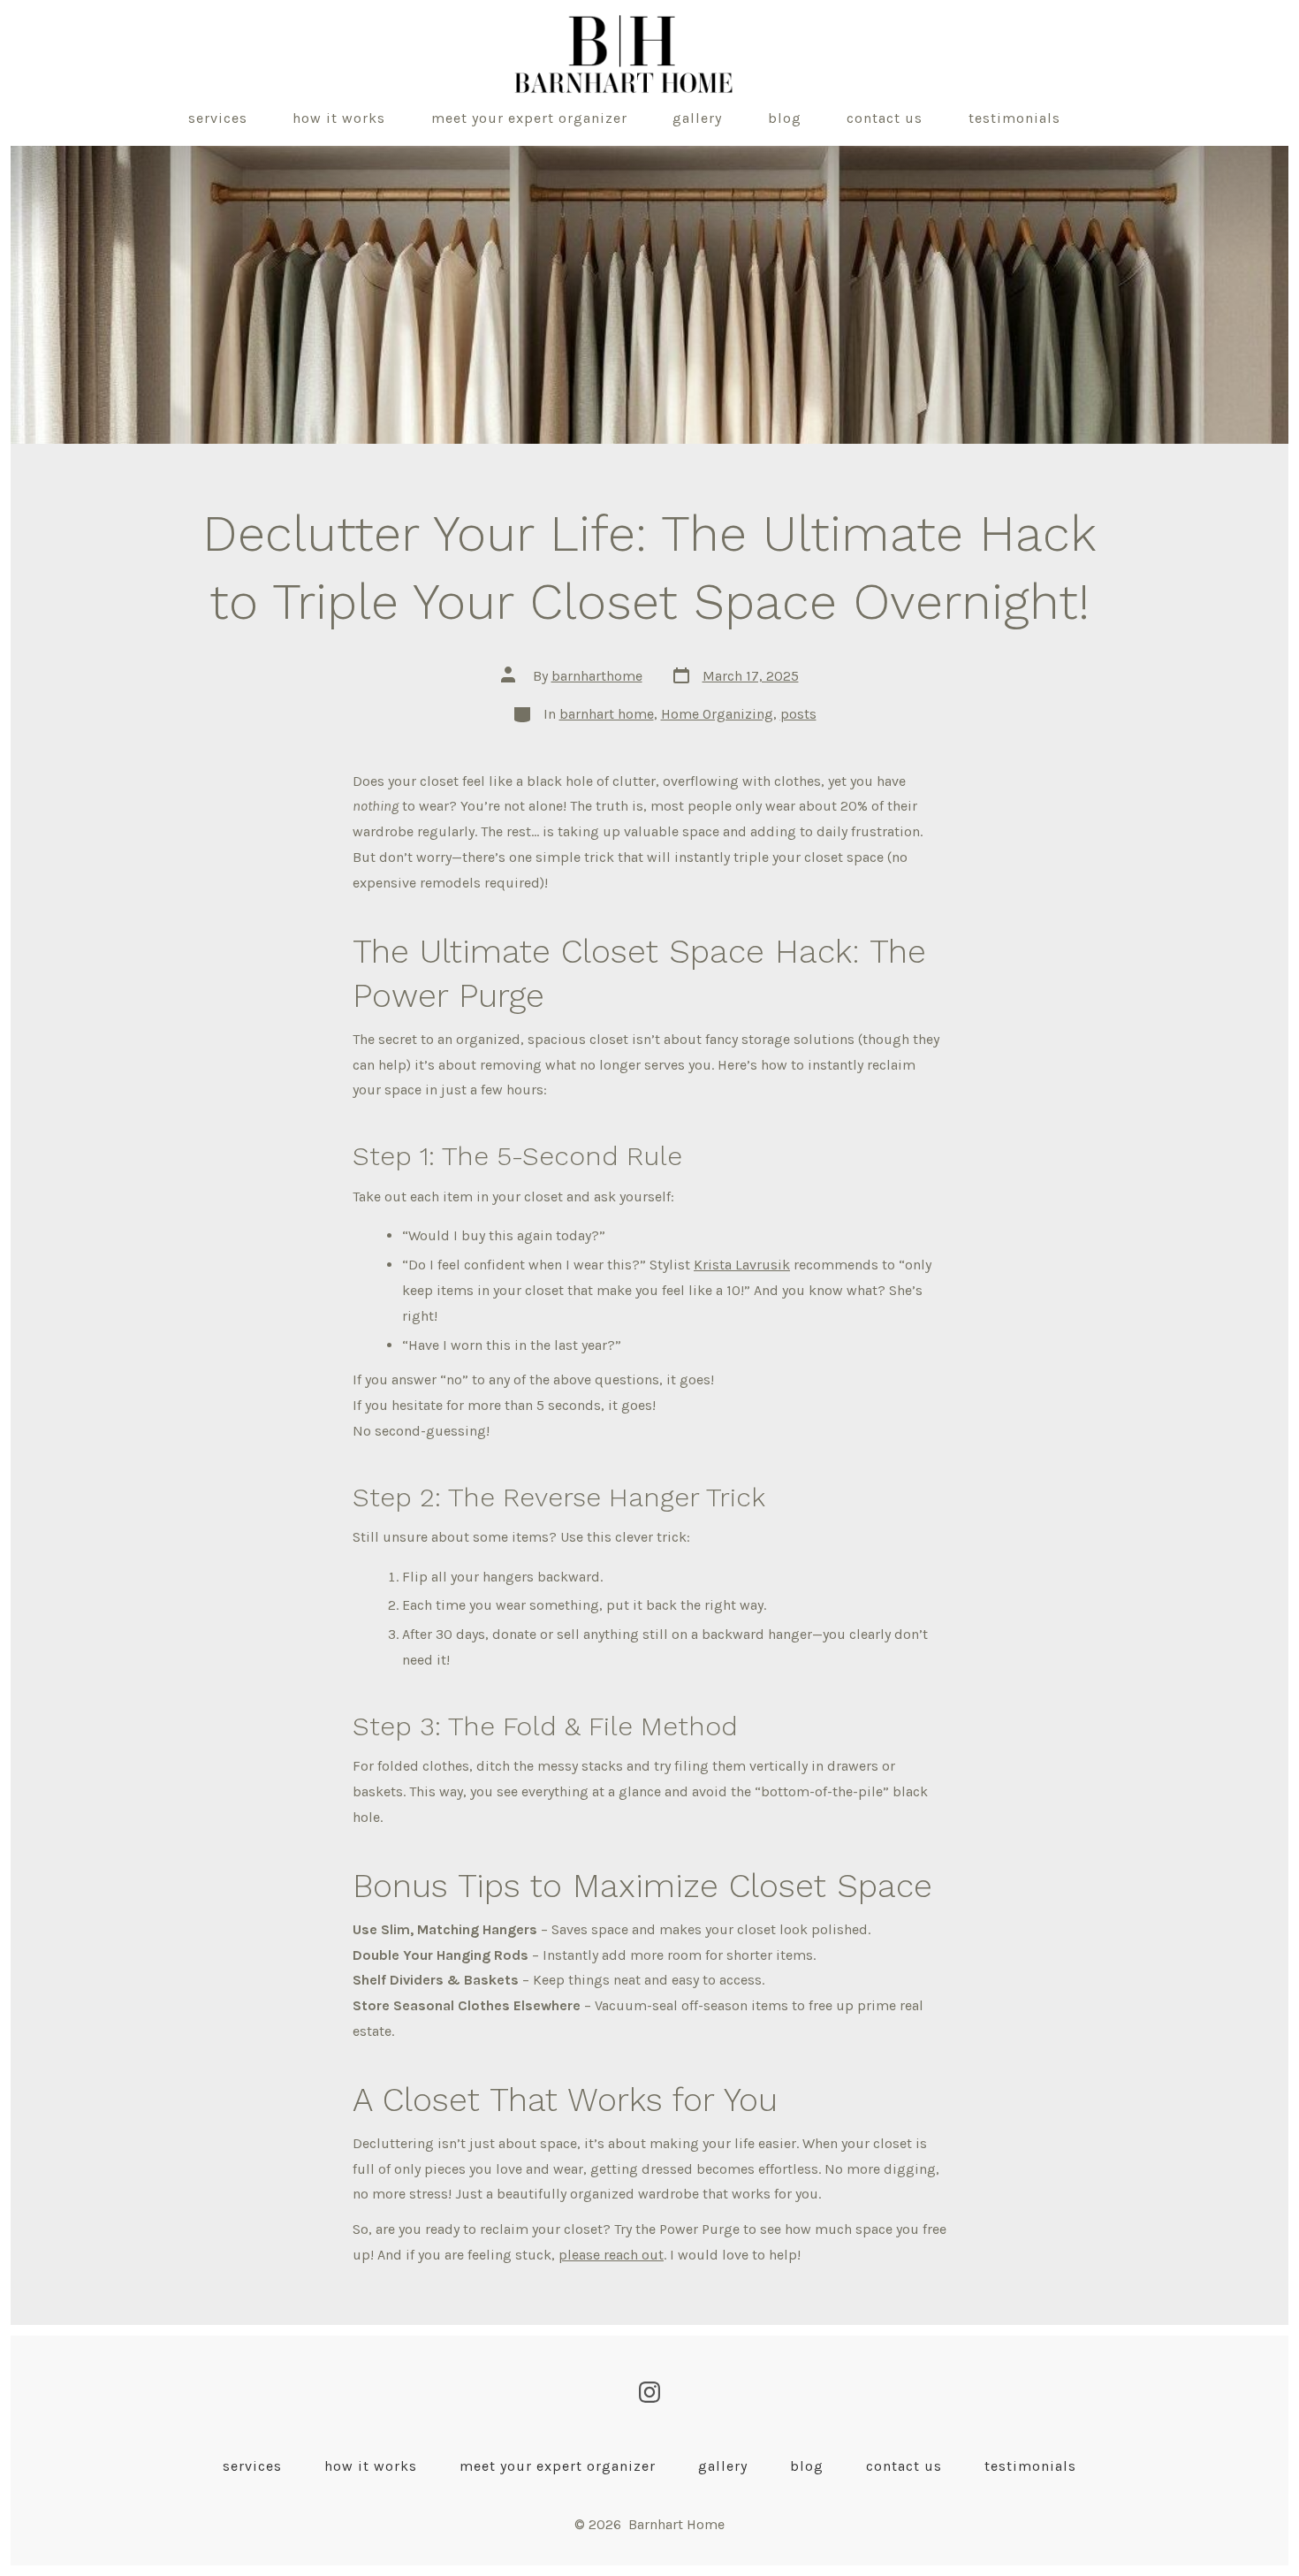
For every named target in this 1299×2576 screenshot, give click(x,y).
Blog (785, 118)
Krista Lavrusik (742, 1265)
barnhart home (607, 714)
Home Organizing (717, 714)
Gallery (697, 118)
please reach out (611, 2255)
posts (798, 714)
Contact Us (885, 118)
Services (218, 118)
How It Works (339, 118)
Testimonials (1014, 118)
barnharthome (597, 676)
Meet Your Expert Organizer (529, 118)
